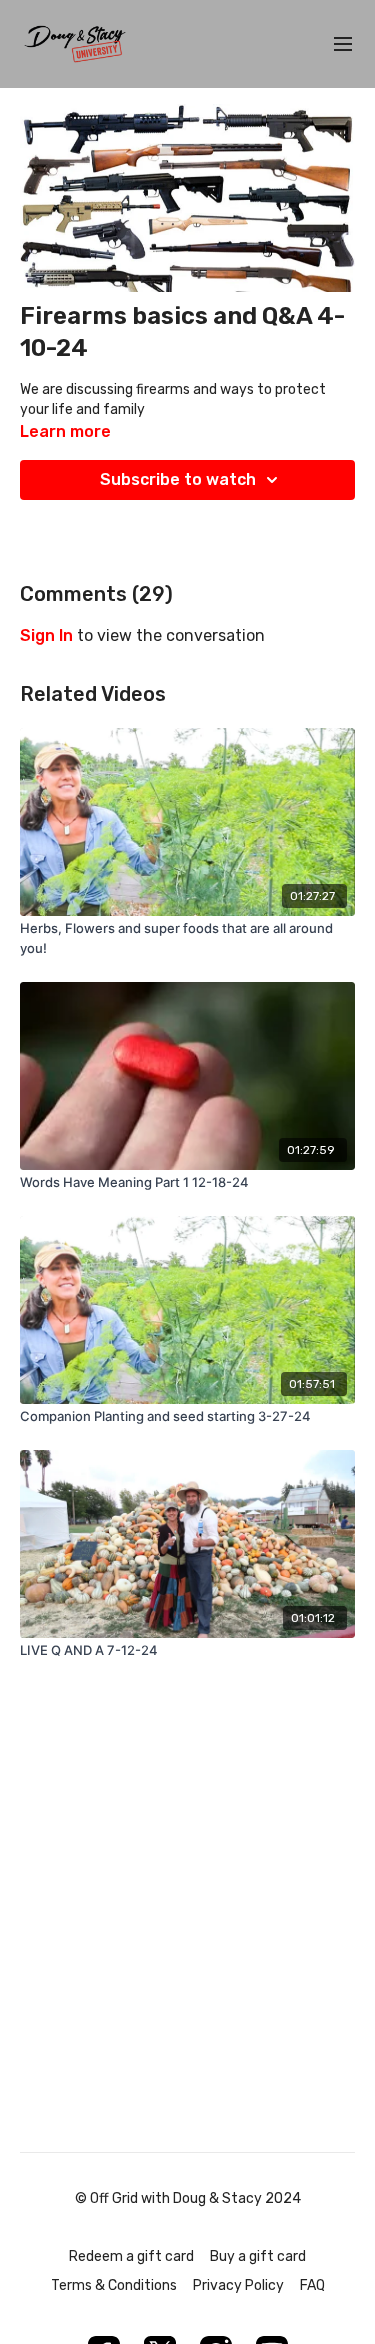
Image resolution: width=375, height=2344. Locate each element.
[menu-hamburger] (343, 44)
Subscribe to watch (178, 479)
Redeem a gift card (131, 2256)
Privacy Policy (238, 2285)
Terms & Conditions (114, 2285)
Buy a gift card (258, 2256)
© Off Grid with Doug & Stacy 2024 (188, 2199)
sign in (46, 635)
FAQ (312, 2285)
